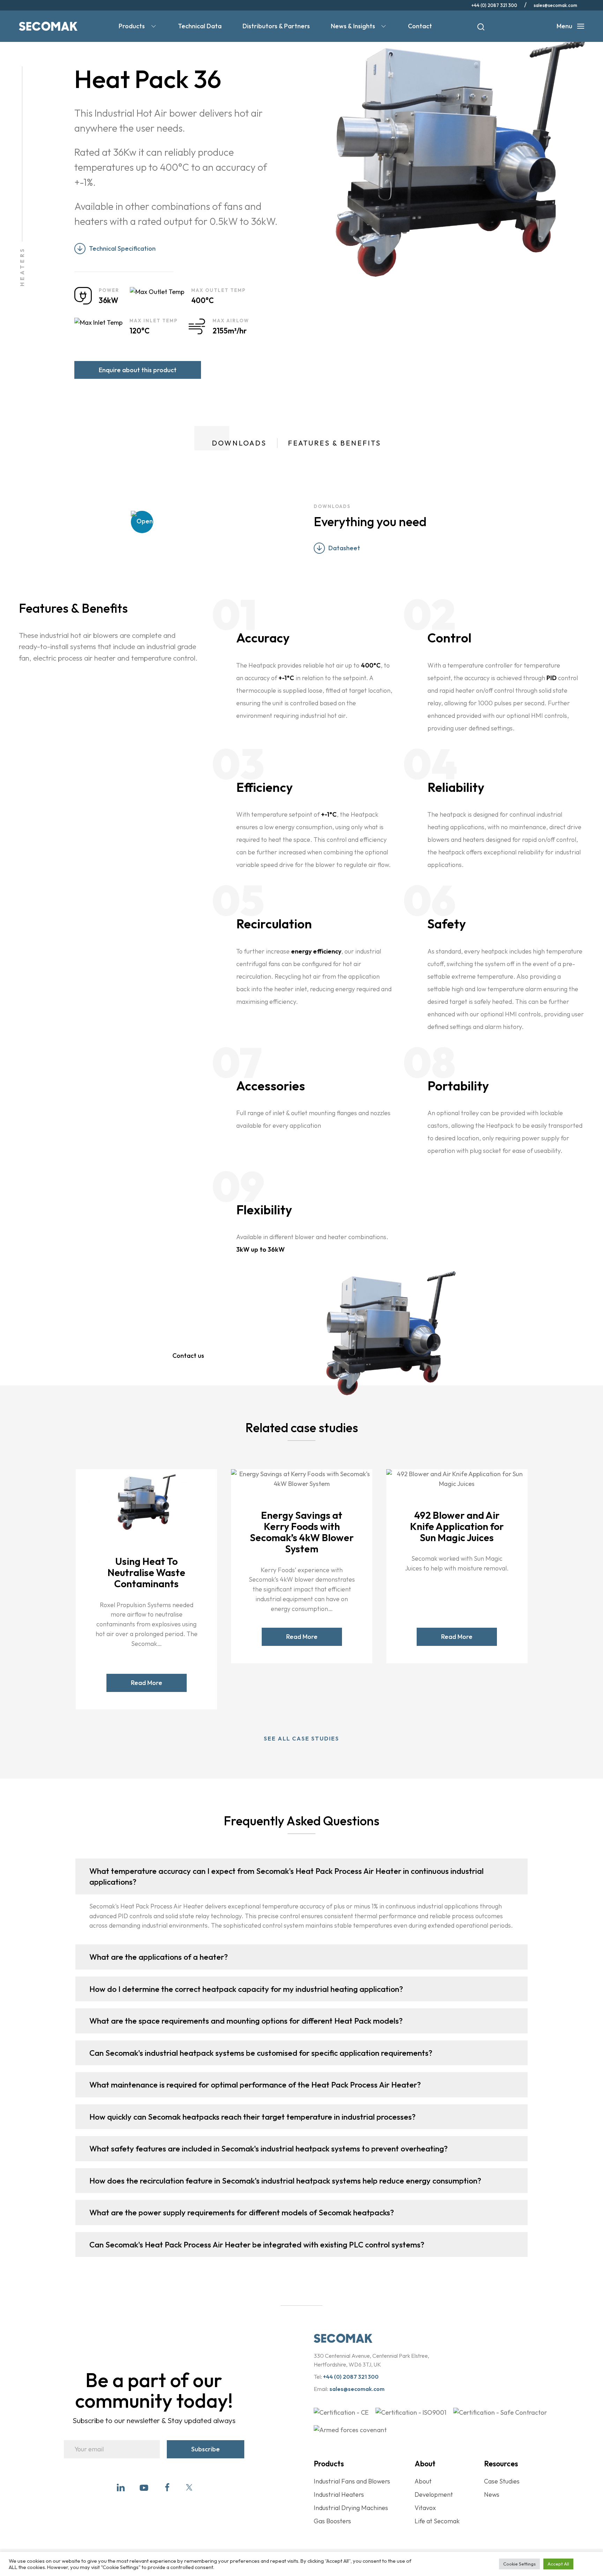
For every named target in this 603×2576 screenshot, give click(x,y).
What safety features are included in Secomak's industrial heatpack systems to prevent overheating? (269, 2148)
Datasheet (344, 548)
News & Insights (353, 26)
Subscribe (206, 2449)
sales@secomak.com (555, 5)
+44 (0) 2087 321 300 (494, 5)
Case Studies (502, 2481)
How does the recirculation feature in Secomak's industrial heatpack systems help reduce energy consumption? (285, 2181)
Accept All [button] (558, 2564)
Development (434, 2494)
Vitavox (425, 2508)
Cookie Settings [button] (519, 2564)
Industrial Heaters (339, 2494)
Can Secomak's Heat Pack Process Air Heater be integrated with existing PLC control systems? (257, 2244)
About (423, 2481)
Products (132, 26)
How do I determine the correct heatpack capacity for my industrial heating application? (246, 1989)
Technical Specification (122, 248)
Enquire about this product (138, 370)
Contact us (188, 1356)
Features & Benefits (334, 443)
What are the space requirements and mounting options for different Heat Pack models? (246, 2021)
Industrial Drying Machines (351, 2508)
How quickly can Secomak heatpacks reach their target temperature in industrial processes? (252, 2117)
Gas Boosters (332, 2521)
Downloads (239, 443)
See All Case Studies (301, 1738)
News (492, 2494)
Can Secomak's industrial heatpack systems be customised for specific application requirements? (261, 2053)
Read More (146, 1683)
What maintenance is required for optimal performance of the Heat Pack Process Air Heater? (255, 2085)
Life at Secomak (437, 2521)
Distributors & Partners (276, 26)
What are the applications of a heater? (159, 1957)
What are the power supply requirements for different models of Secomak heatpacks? (242, 2212)
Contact (420, 26)
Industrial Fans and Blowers (352, 2481)
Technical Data (200, 26)
